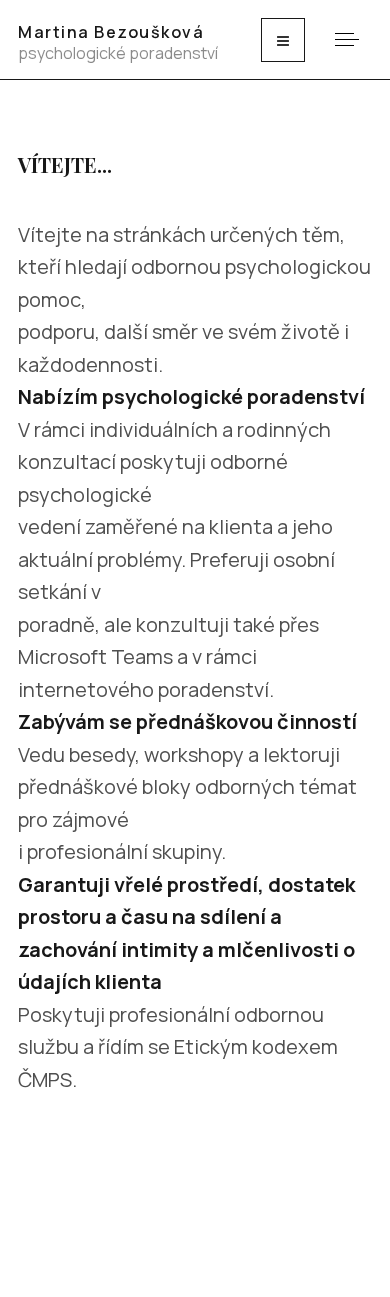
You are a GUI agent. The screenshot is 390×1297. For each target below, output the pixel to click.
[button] (346, 39)
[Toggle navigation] (283, 40)
